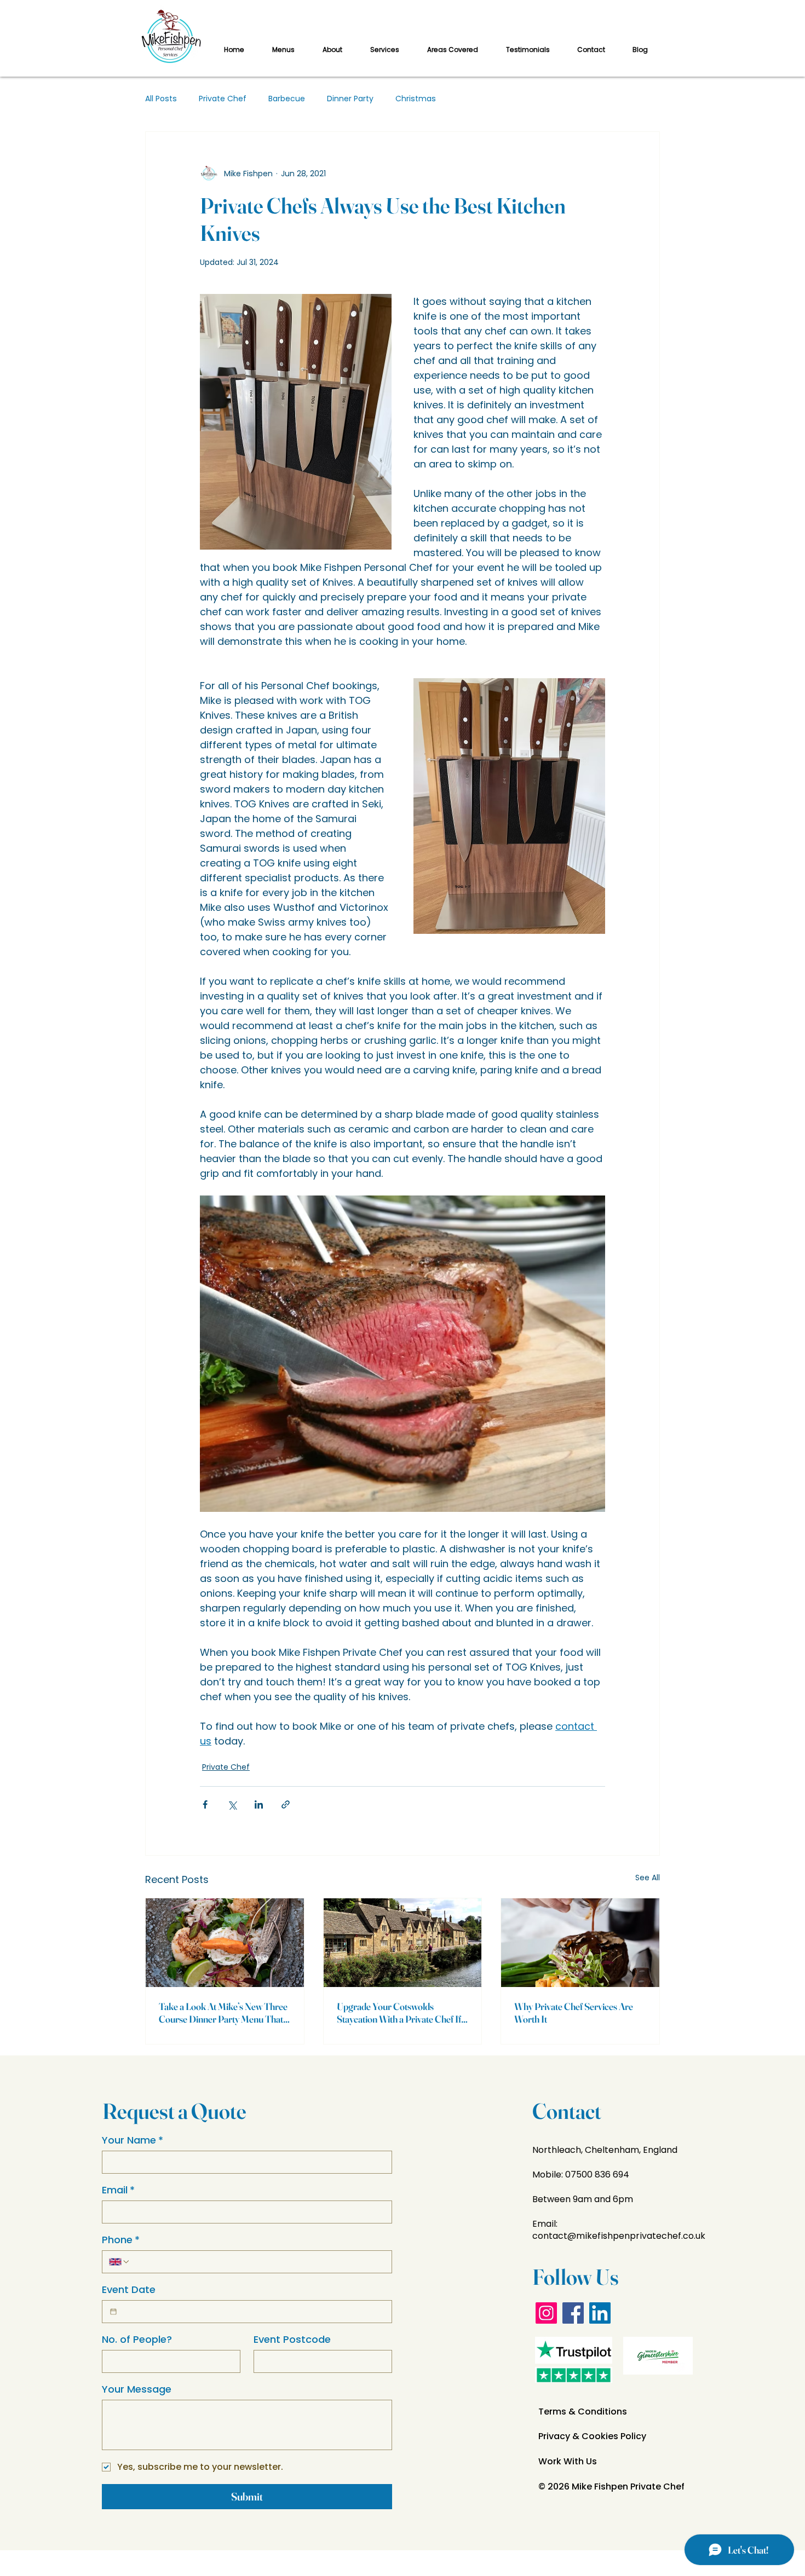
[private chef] (580, 1943)
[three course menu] (225, 1943)
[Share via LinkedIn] (259, 1804)
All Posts (161, 99)
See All (648, 1878)
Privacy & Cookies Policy (592, 2436)
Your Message (137, 2389)
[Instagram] (546, 2313)
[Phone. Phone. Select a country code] (119, 2262)
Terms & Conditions (583, 2412)
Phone (121, 2240)
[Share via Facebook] (205, 1804)
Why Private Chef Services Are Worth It (574, 2013)
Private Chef (223, 99)
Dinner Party (350, 99)
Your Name (133, 2140)
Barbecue (287, 99)
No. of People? (137, 2340)
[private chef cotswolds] (403, 1943)
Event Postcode (292, 2340)
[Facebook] (573, 2313)
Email (118, 2190)
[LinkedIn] (600, 2313)
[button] (384, 50)
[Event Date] (113, 2312)
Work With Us (568, 2461)
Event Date (129, 2290)
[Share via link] (286, 1804)
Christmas (416, 99)
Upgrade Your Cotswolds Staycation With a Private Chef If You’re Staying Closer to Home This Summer (399, 2013)
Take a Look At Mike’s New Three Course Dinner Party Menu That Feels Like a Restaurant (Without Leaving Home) (223, 2013)
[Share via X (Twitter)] (232, 1804)
